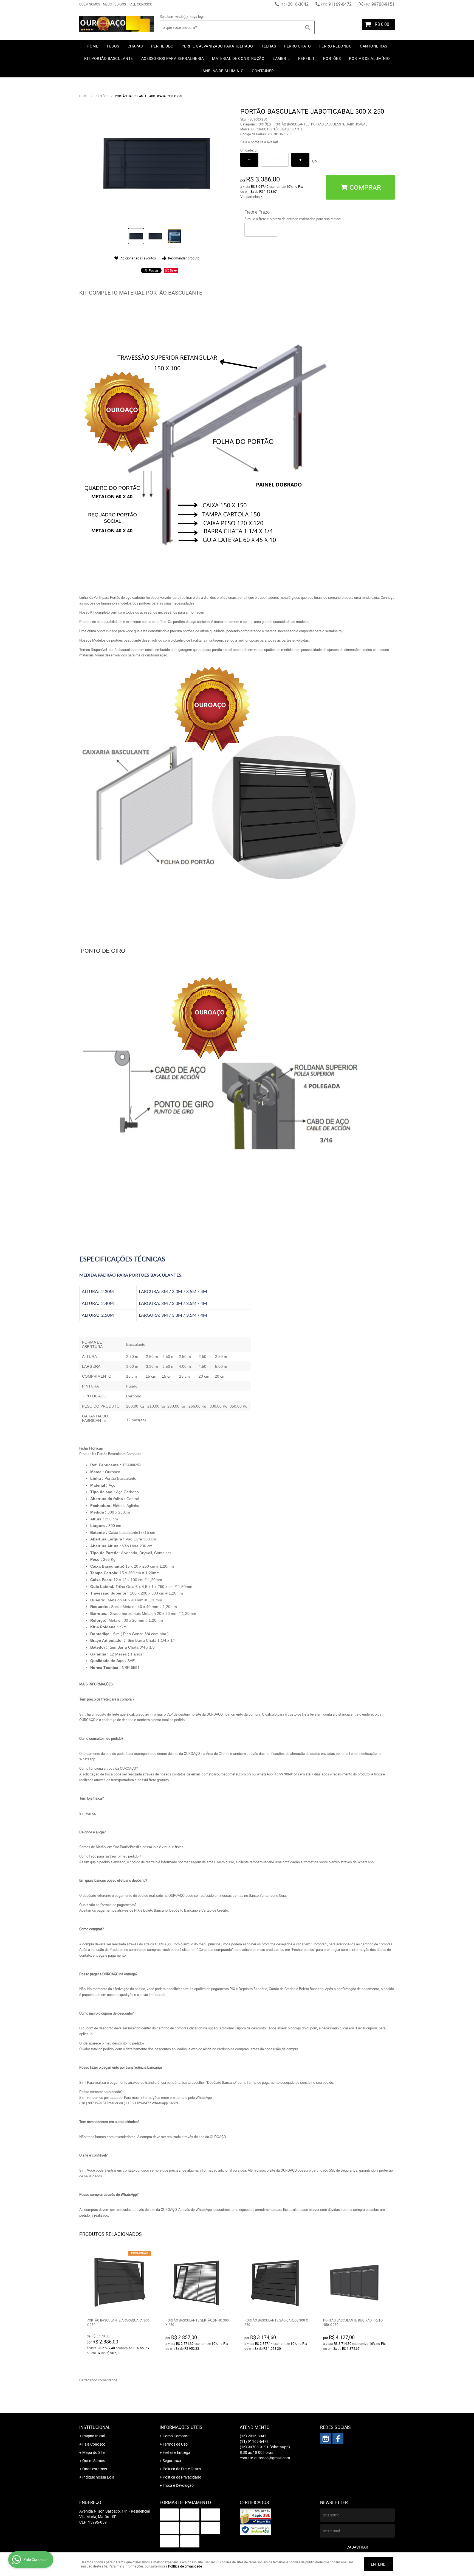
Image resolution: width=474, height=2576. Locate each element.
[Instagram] (326, 2439)
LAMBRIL (281, 58)
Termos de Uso (175, 2444)
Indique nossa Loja (98, 2477)
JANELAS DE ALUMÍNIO (222, 71)
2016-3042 (295, 4)
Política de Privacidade (182, 2477)
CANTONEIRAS (374, 46)
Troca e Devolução (178, 2485)
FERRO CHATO (298, 46)
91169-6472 (336, 4)
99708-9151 (380, 4)
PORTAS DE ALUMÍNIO (369, 58)
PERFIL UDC (162, 46)
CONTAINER (263, 71)
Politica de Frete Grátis (182, 2469)
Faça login (198, 16)
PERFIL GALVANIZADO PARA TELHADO (217, 46)
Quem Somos (90, 4)
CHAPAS (135, 46)
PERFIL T (307, 58)
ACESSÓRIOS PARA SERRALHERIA (173, 58)
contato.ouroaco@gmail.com (265, 2458)
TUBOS (113, 46)
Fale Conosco (140, 4)
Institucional (95, 2427)
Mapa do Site (93, 2452)
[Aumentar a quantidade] (300, 160)
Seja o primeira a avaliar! (259, 142)
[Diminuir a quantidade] (249, 160)
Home (92, 46)
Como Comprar (176, 2436)
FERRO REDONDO (336, 46)
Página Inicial (94, 2436)
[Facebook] (338, 2439)
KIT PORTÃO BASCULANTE (109, 58)
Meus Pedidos (114, 4)
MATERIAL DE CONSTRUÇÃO (238, 58)
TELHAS (269, 46)
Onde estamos (95, 2469)
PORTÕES (332, 58)
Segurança (172, 2461)
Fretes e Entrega (177, 2452)
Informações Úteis (181, 2427)
